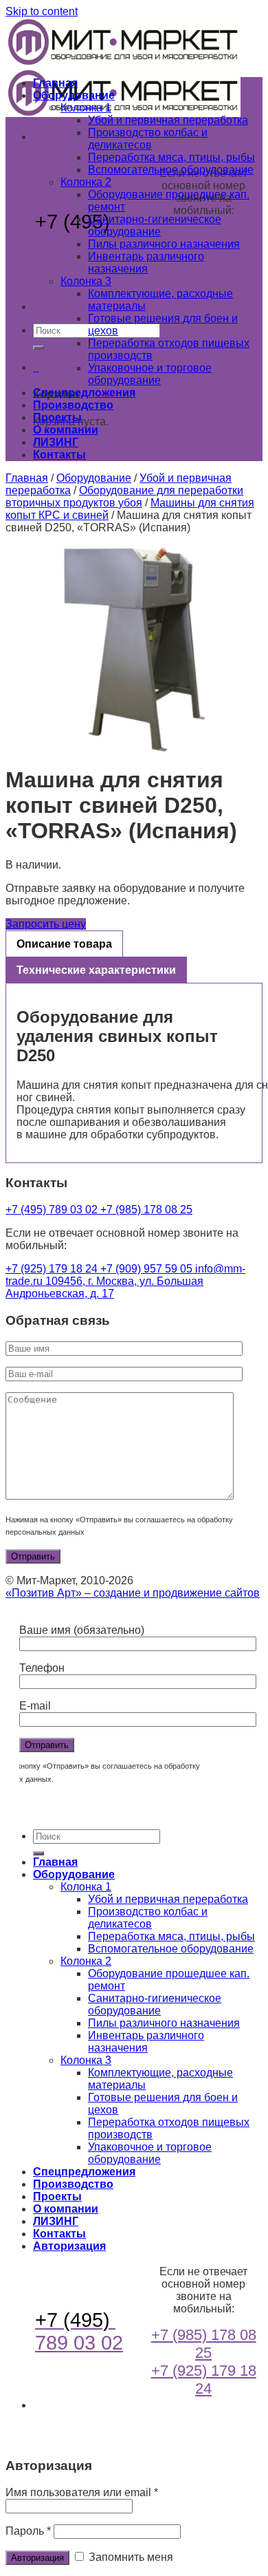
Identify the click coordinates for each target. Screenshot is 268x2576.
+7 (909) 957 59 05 (148, 1269)
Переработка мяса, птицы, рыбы (171, 157)
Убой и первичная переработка (168, 120)
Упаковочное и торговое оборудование (150, 374)
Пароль (28, 2531)
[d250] (134, 650)
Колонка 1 (86, 108)
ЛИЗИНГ (56, 442)
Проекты (57, 417)
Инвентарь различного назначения (146, 263)
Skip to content (42, 11)
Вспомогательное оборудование (171, 170)
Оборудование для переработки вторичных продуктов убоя (124, 497)
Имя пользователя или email (82, 2492)
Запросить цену (46, 924)
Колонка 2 (86, 182)
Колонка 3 (86, 281)
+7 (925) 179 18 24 (204, 281)
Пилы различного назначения (164, 244)
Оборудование (74, 95)
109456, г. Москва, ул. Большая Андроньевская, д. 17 (104, 1287)
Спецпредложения (84, 393)
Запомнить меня (130, 2557)
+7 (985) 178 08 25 (146, 1210)
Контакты (59, 455)
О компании (66, 430)
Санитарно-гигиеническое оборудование (155, 225)
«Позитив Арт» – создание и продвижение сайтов (133, 1593)
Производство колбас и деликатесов (148, 139)
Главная (55, 83)
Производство (73, 405)
